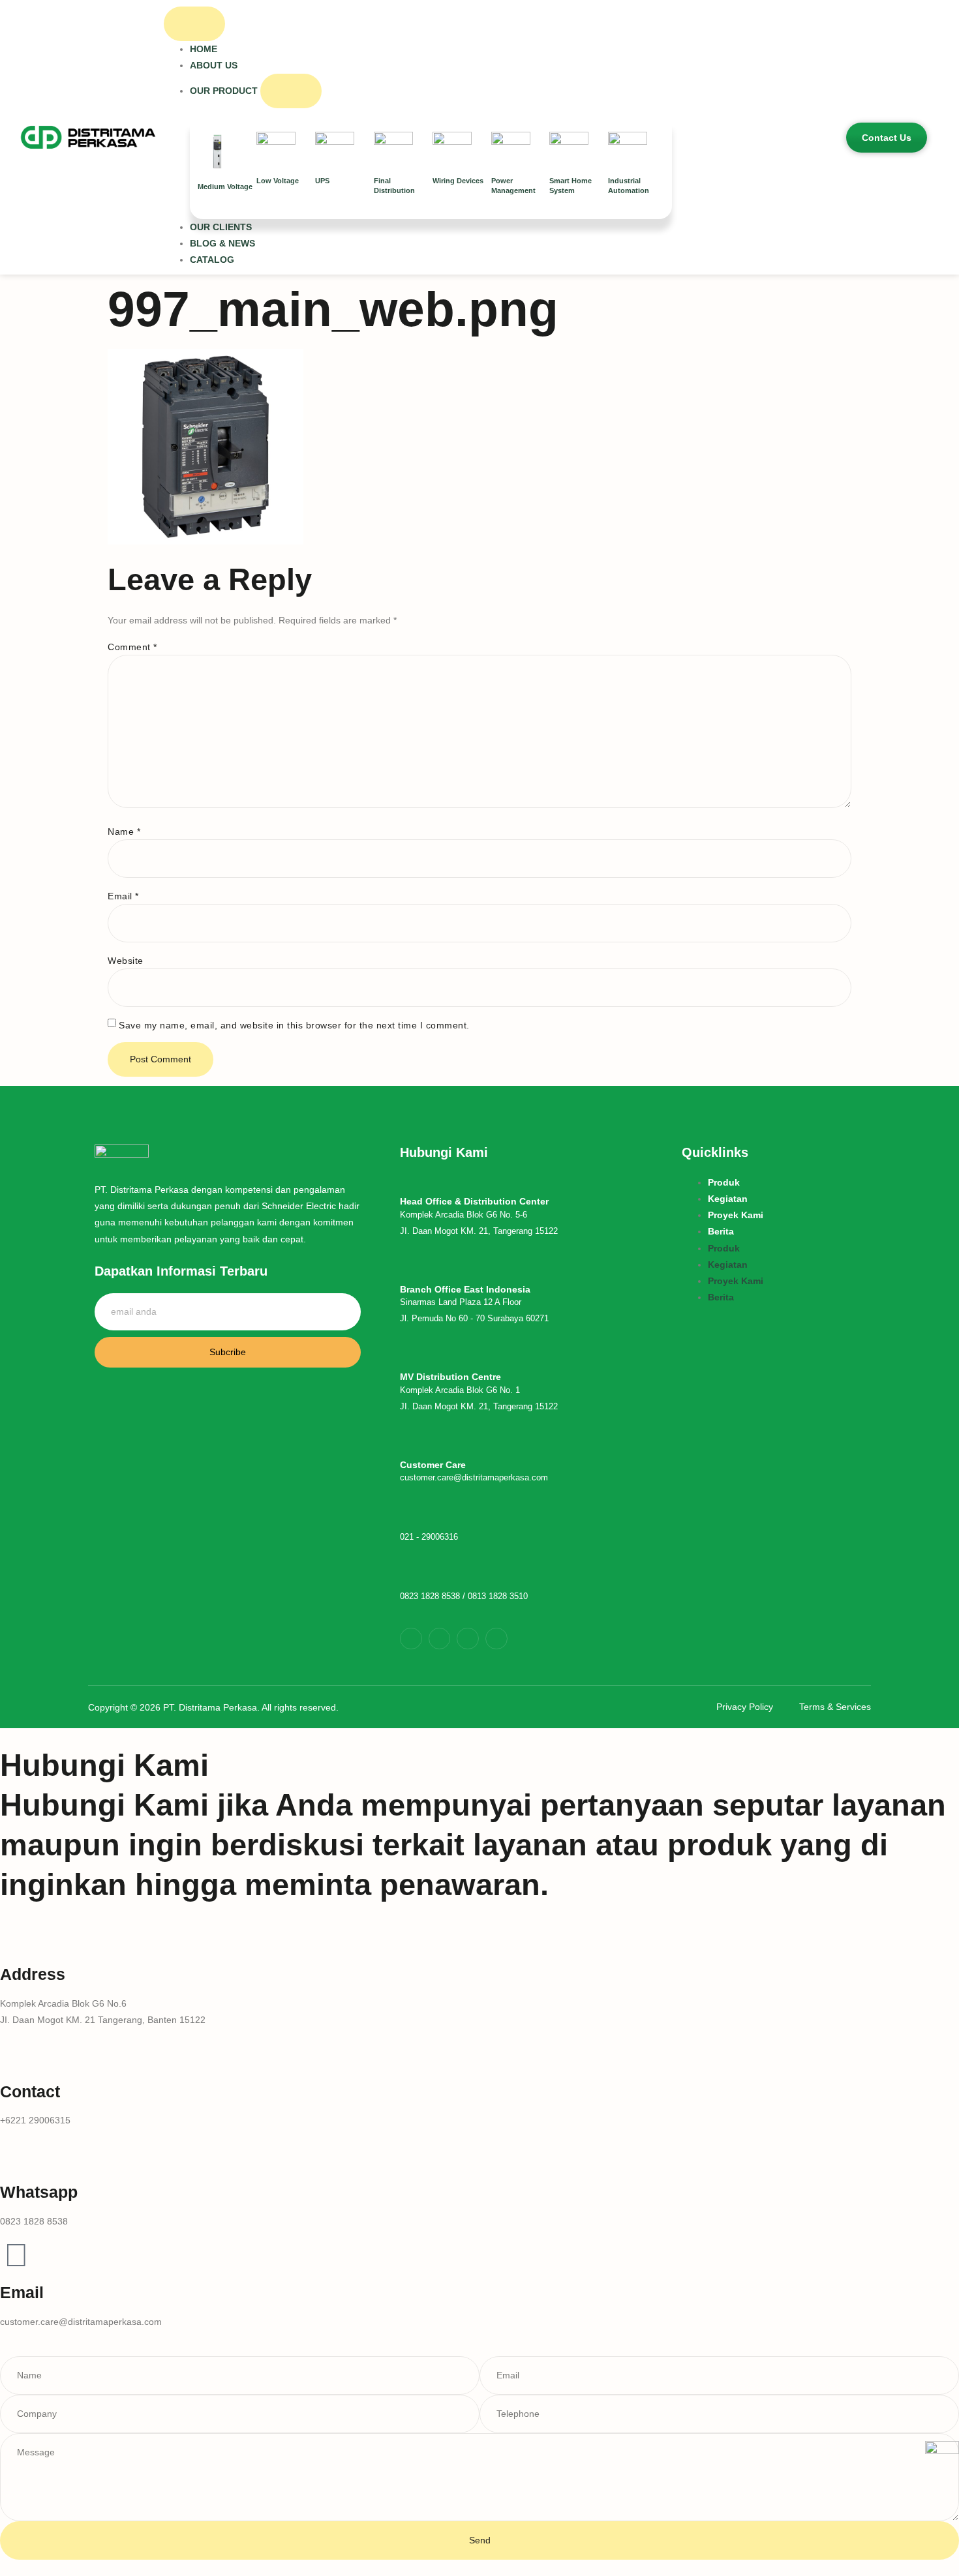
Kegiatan (728, 1199)
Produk (724, 1182)
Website (126, 961)
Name (124, 831)
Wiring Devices (458, 181)
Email (123, 896)
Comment (132, 647)
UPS (322, 181)
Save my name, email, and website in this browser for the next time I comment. (294, 1025)
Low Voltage (278, 181)
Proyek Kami (736, 1215)
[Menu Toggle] (194, 24)
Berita (721, 1231)
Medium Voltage (225, 187)
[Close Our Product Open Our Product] (291, 91)
